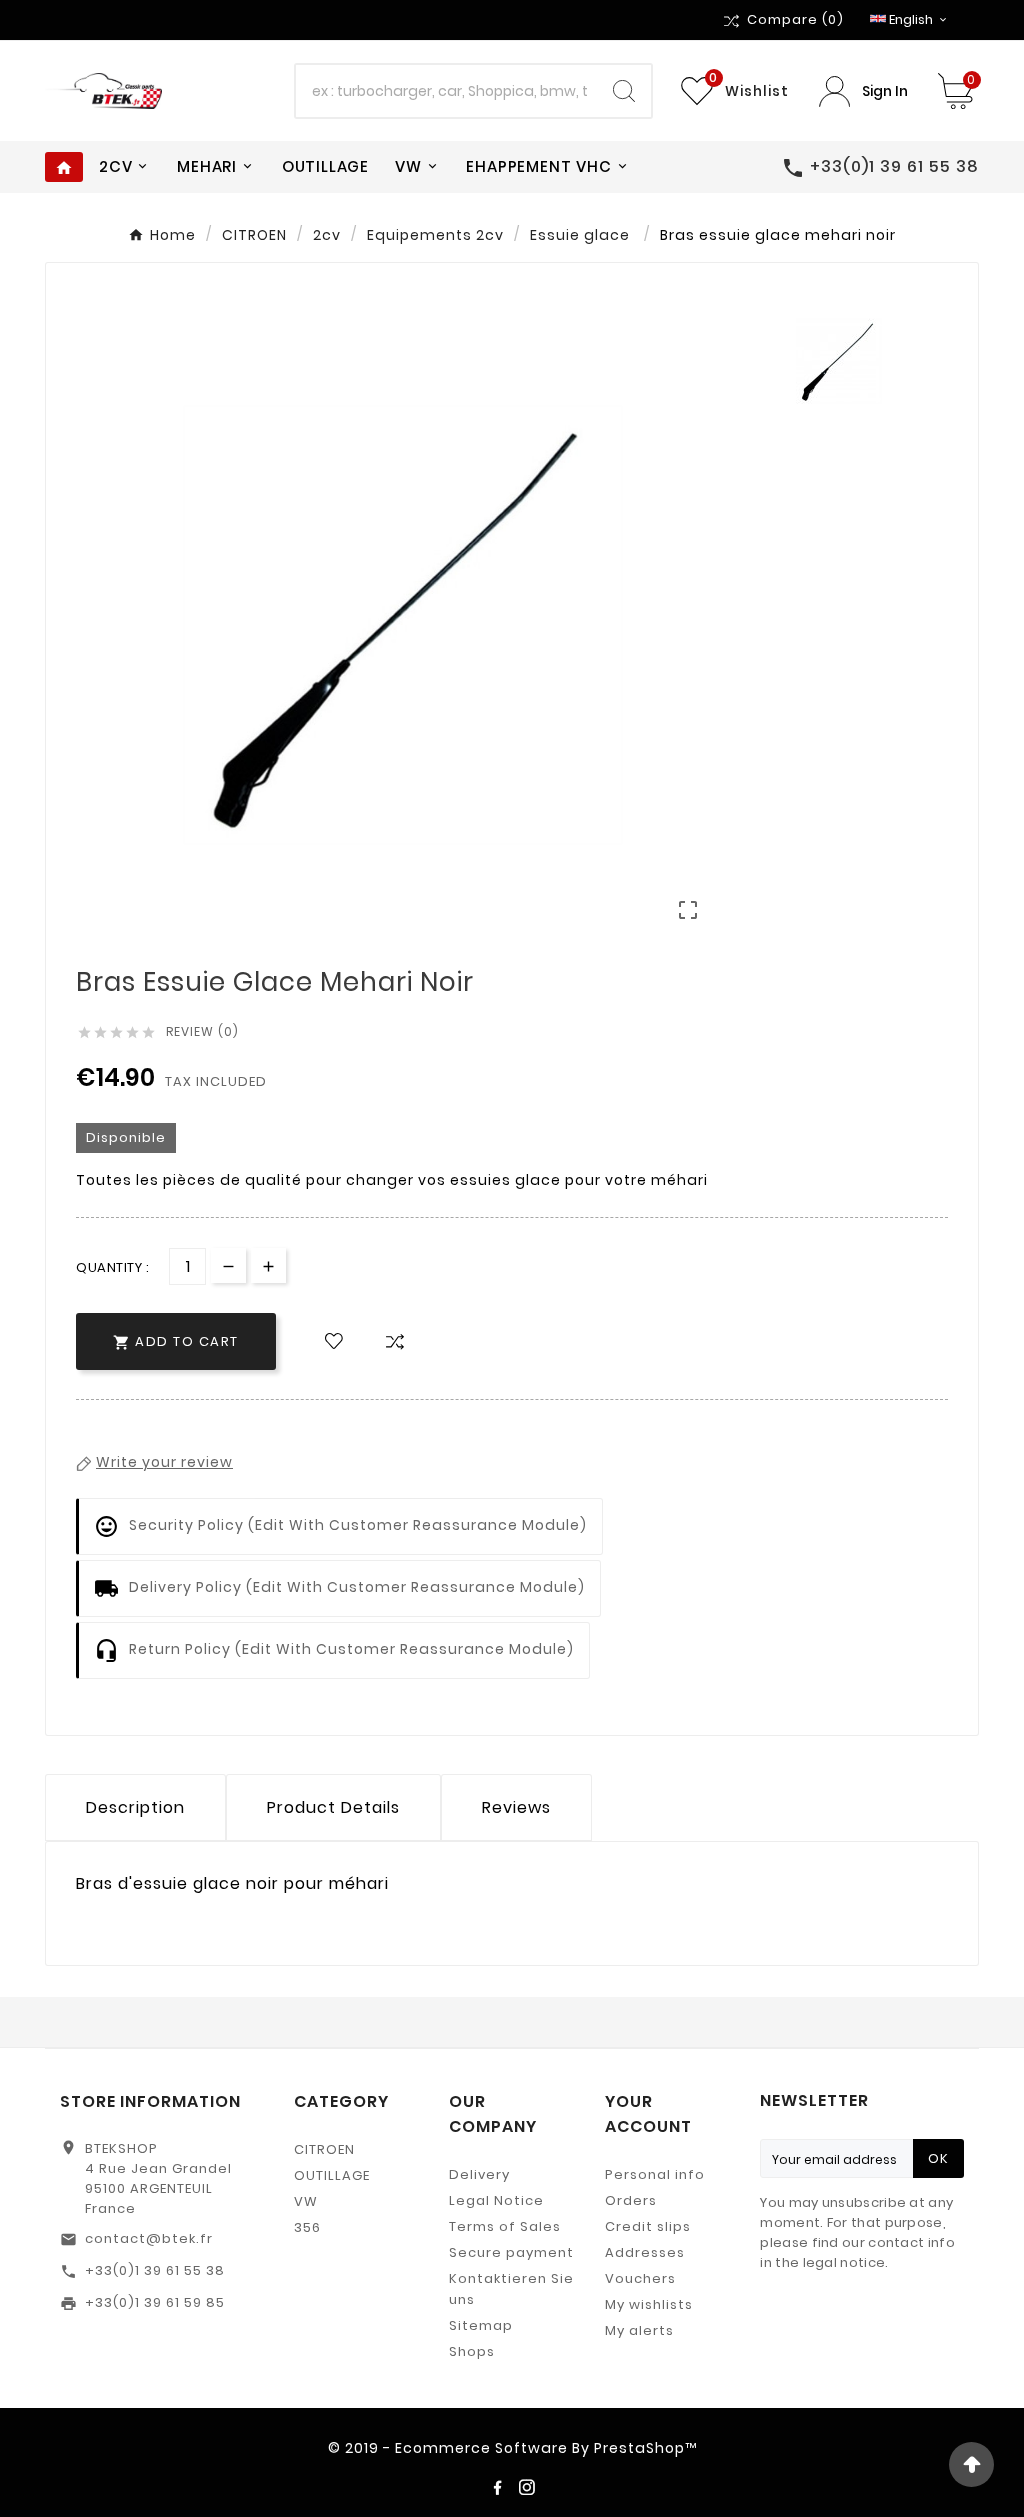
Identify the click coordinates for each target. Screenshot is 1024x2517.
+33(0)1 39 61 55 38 (155, 2270)
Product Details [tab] (333, 1807)
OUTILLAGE (332, 2175)
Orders (631, 2200)
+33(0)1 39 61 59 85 (155, 2302)
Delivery (479, 2174)
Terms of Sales (505, 2226)
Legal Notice (496, 2200)
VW (306, 2201)
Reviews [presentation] (516, 1807)
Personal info (655, 2174)
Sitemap (481, 2325)
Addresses (645, 2252)
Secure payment (511, 2252)
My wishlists (649, 2304)
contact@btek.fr (149, 2238)
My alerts (639, 2330)
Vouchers (640, 2278)
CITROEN (324, 2149)
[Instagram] (527, 2487)
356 (307, 2227)
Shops (472, 2351)
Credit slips (648, 2226)
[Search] (624, 91)
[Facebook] (497, 2487)
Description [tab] (135, 1807)
